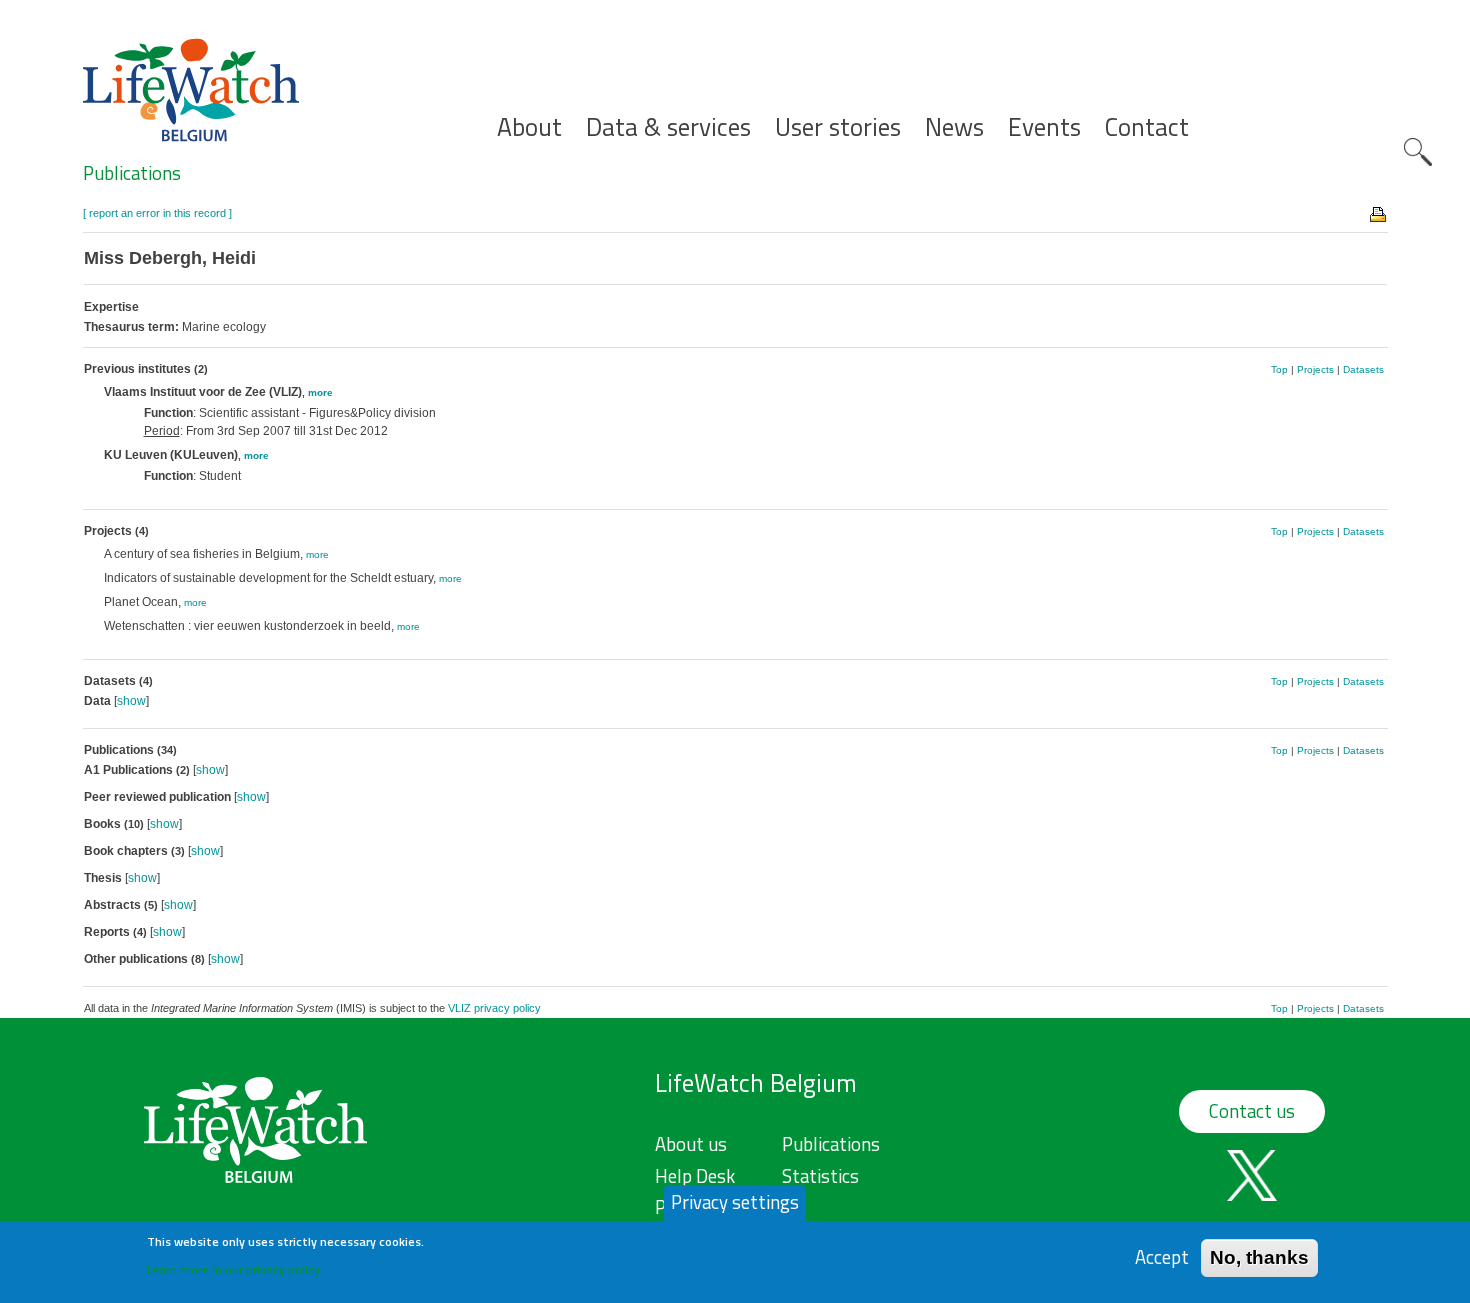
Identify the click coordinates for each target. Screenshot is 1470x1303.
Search (1418, 152)
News (954, 127)
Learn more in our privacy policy (233, 1268)
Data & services (668, 127)
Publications (132, 173)
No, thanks (1259, 1257)
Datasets (1363, 369)
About (529, 127)
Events (1044, 127)
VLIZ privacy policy (494, 1008)
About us (691, 1144)
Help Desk (695, 1176)
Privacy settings (735, 1202)
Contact (1147, 127)
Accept (1162, 1257)
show (131, 701)
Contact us (1252, 1111)
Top (1279, 369)
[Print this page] (1379, 213)
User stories (838, 127)
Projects (1315, 369)
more (320, 392)
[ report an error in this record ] (157, 213)
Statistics (820, 1176)
